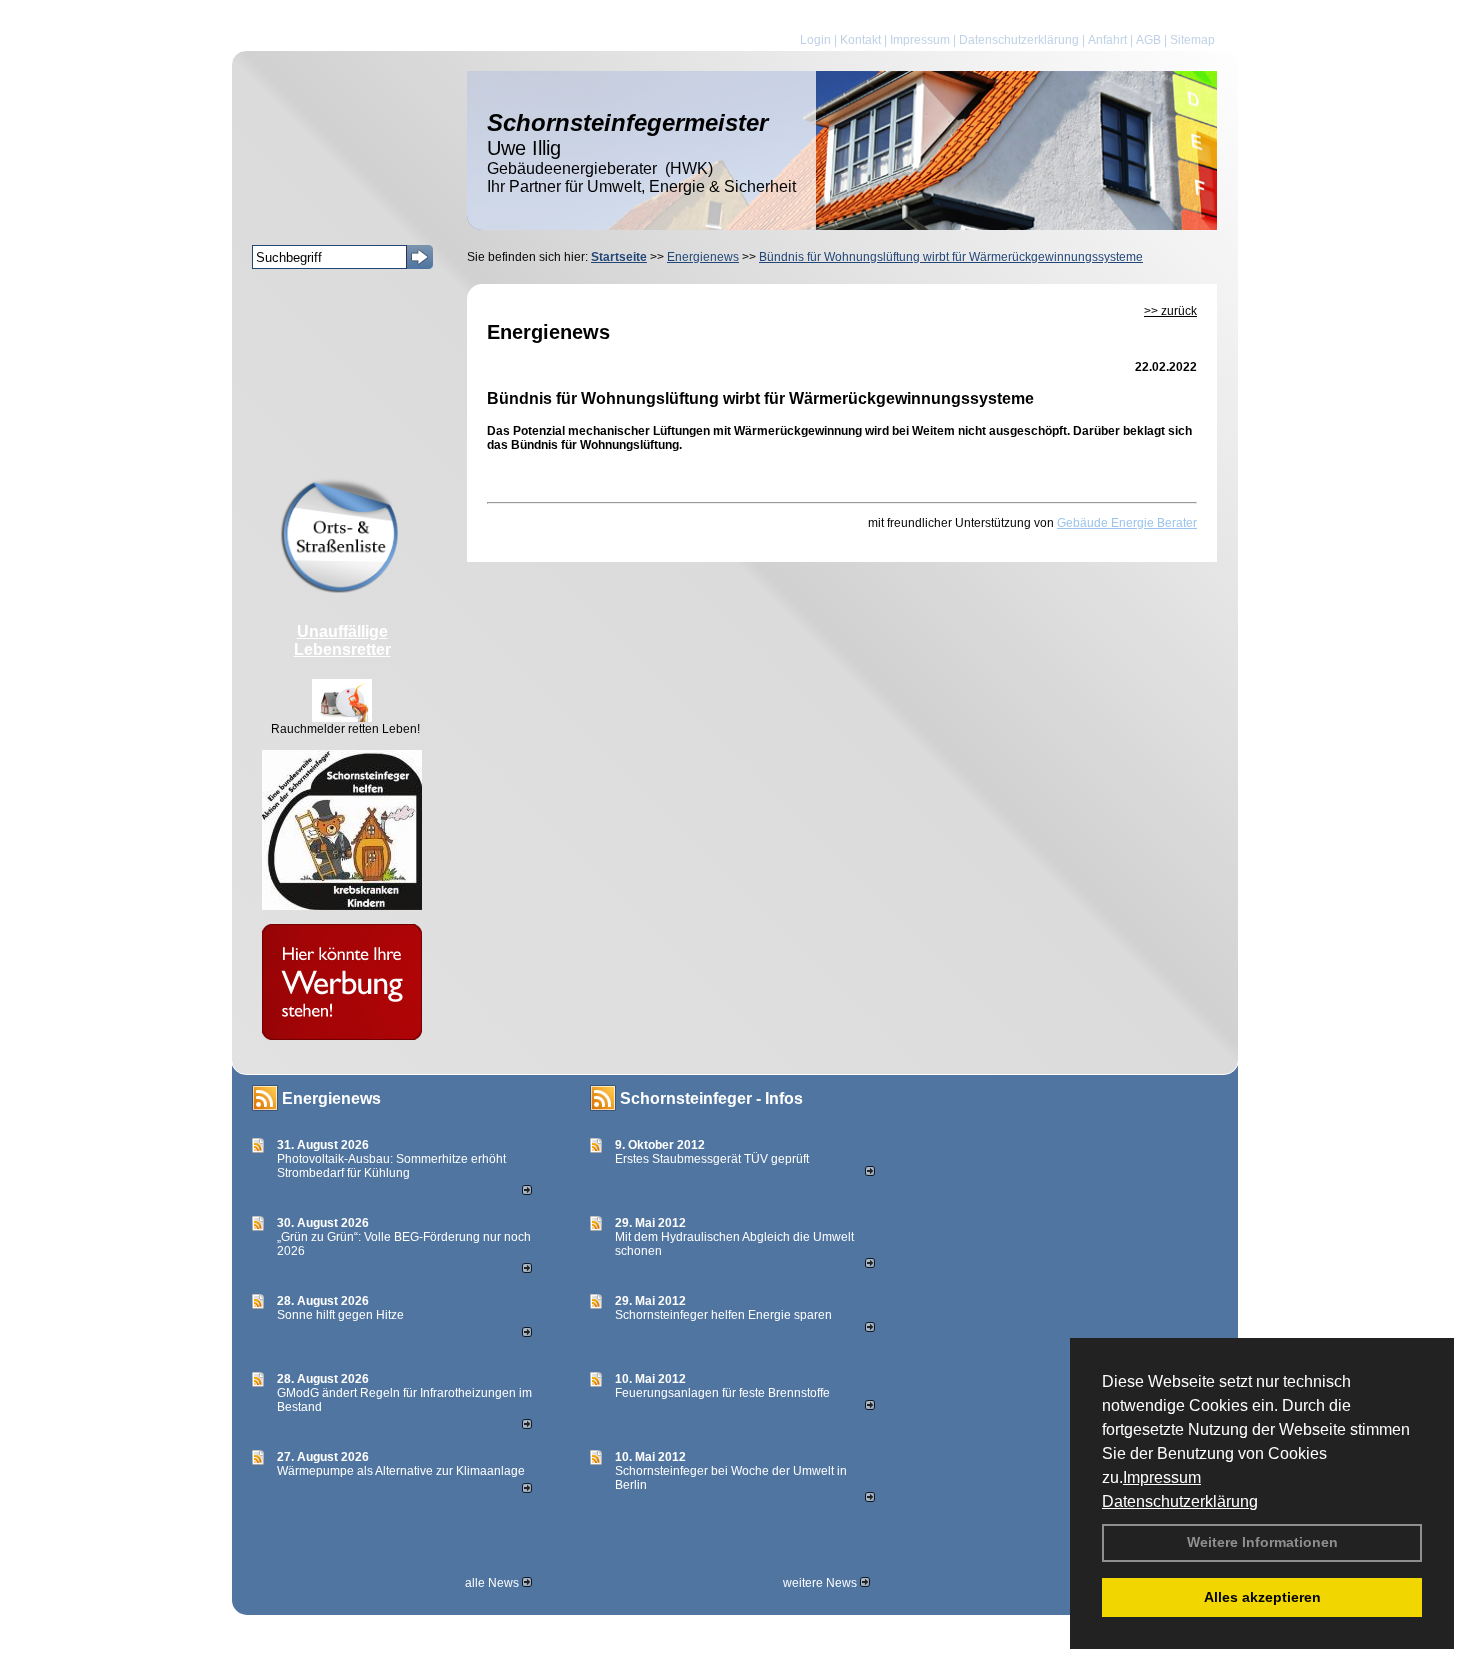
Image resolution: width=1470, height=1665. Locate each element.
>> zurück (1170, 311)
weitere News (821, 1583)
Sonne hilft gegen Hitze (340, 1315)
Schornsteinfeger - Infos (711, 1098)
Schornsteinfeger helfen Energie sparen (723, 1315)
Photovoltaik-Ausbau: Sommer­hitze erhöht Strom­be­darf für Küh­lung (391, 1166)
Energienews (331, 1098)
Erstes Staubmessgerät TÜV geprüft (712, 1159)
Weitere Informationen (1262, 1542)
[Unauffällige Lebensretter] (342, 718)
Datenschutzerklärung (1180, 1501)
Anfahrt (1107, 40)
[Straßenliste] (342, 589)
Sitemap (1192, 40)
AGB (1148, 40)
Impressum (1162, 1477)
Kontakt (860, 40)
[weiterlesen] (527, 1191)
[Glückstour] (342, 906)
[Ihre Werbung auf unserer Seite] (342, 1036)
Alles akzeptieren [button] (1262, 1597)
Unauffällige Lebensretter (342, 640)
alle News (493, 1583)
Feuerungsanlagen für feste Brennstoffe (722, 1393)
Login (815, 40)
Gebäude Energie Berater (1127, 523)
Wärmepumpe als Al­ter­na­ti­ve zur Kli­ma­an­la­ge (401, 1471)
